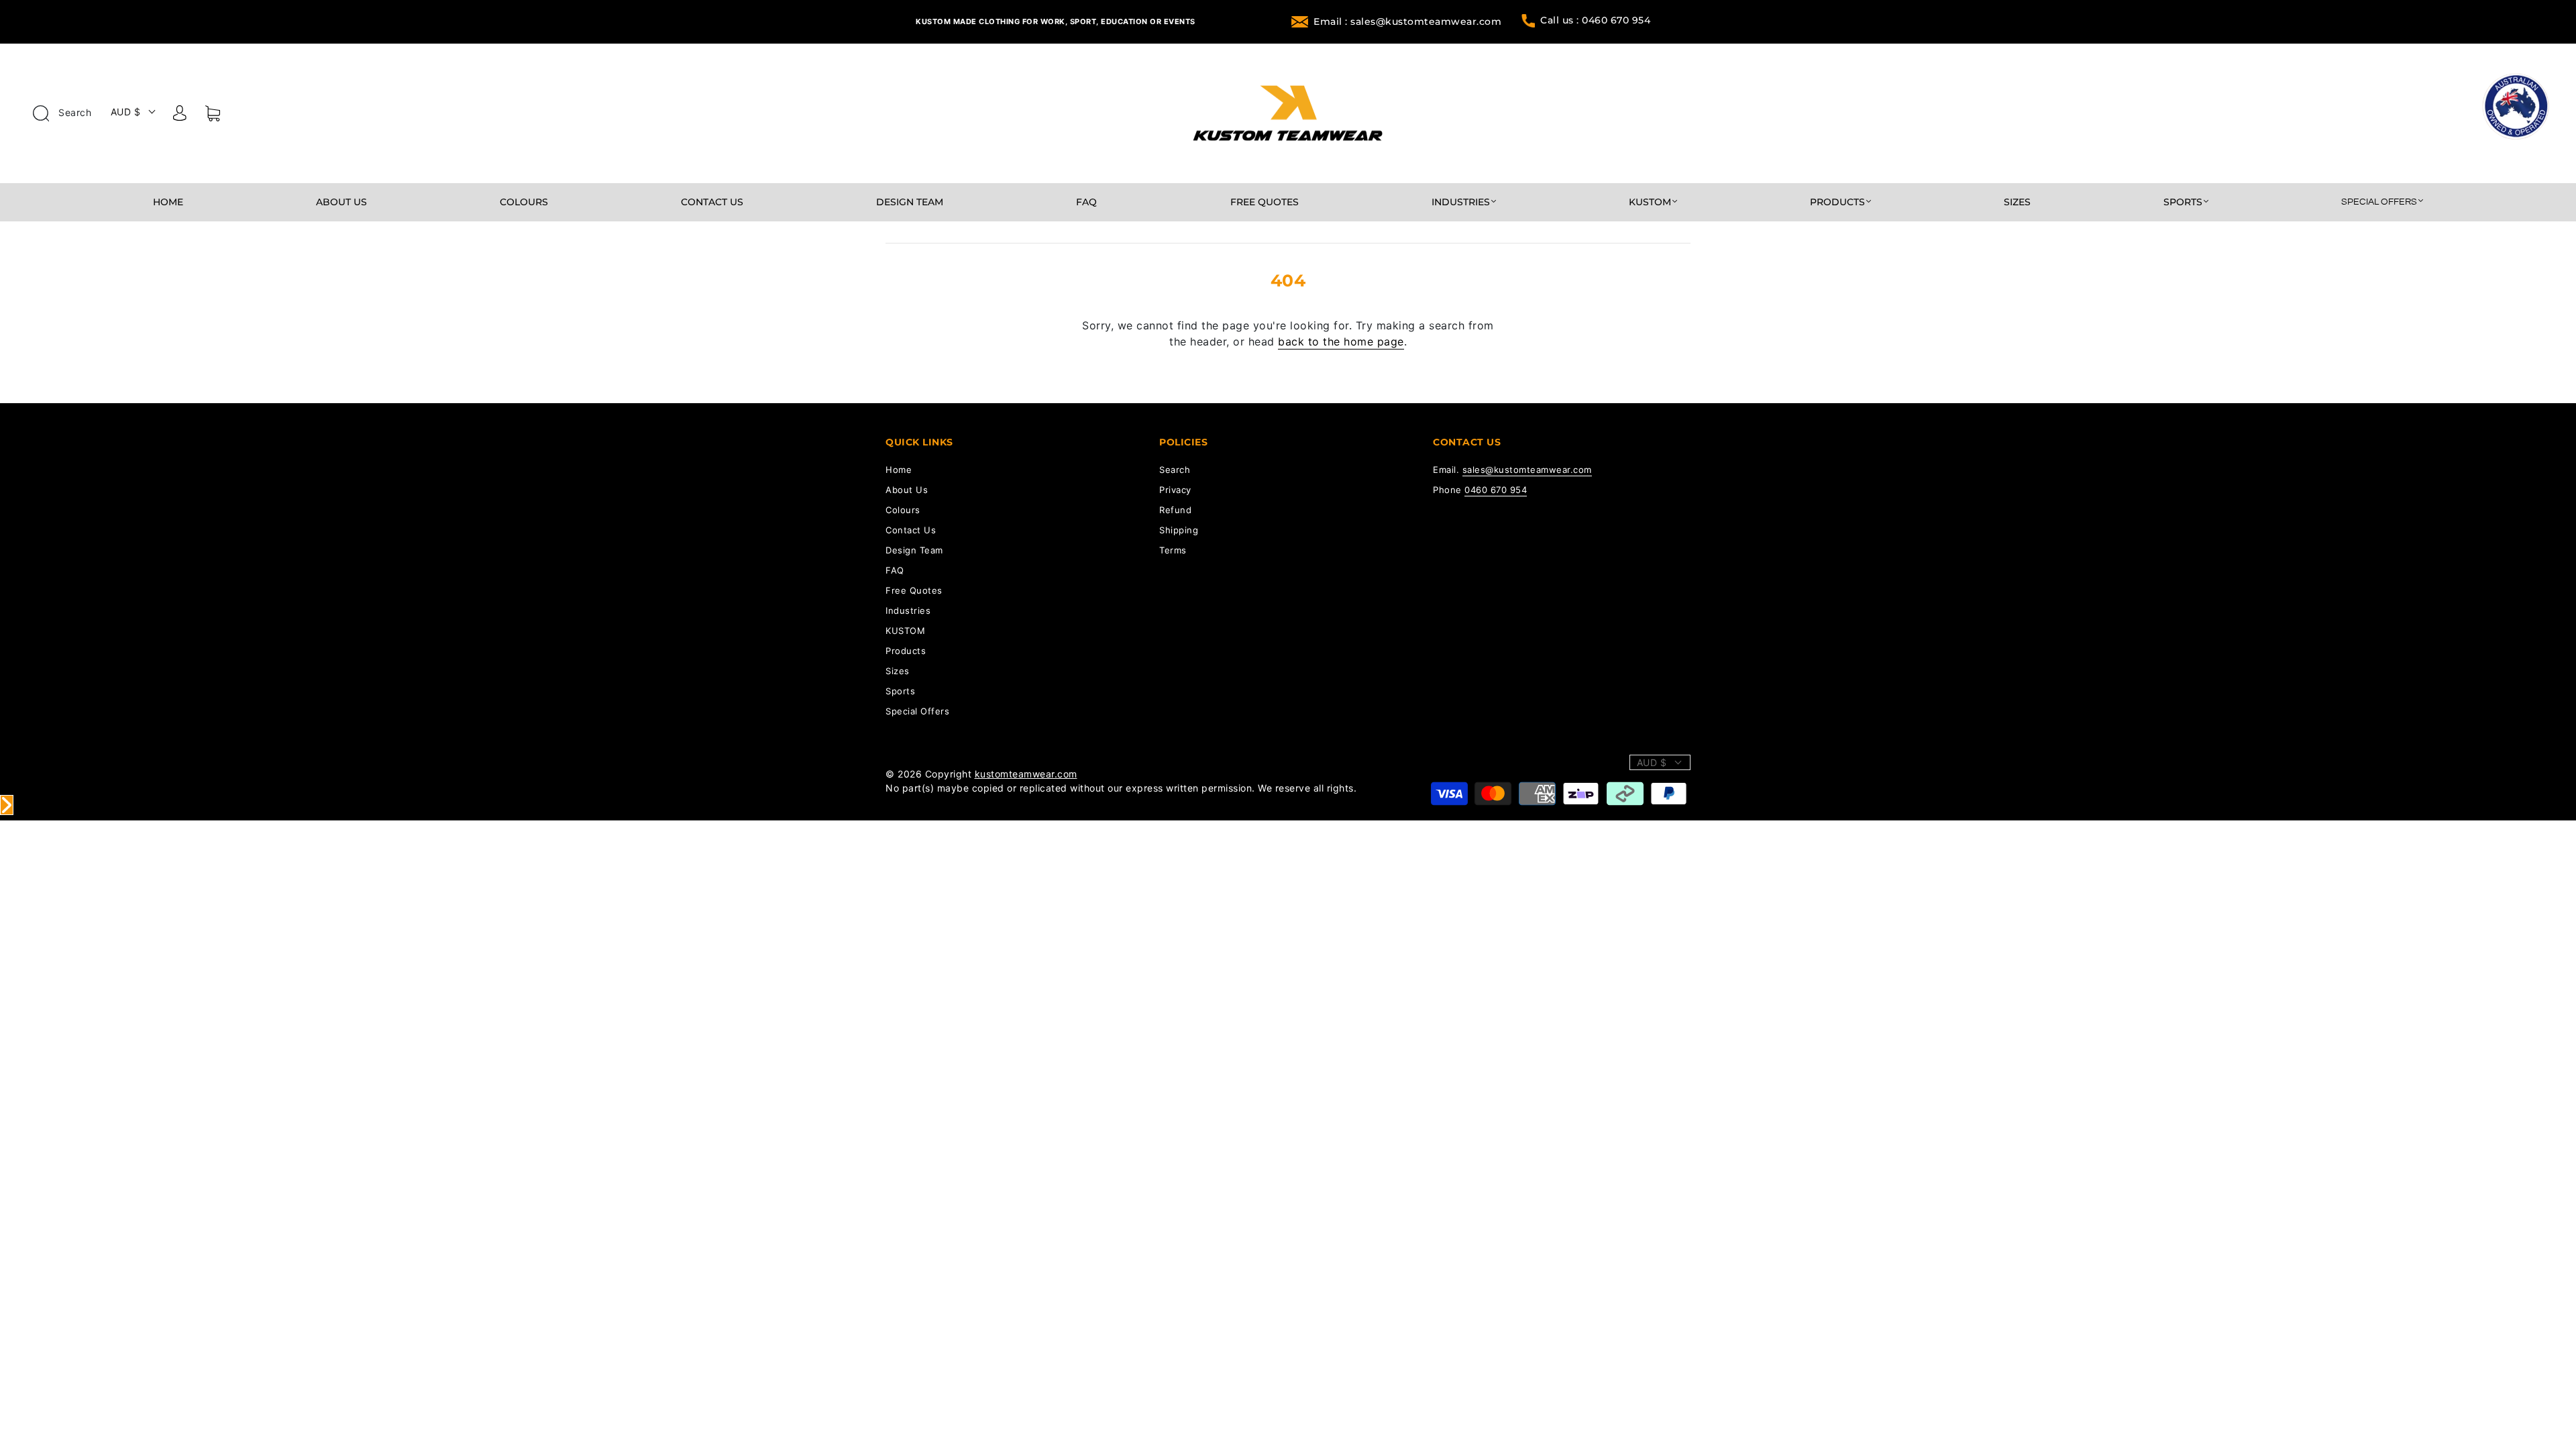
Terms (1173, 550)
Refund (1175, 510)
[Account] (180, 115)
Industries (1461, 202)
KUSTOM (1650, 202)
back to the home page (1341, 341)
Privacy (1175, 490)
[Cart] (213, 116)
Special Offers (2379, 202)
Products (1837, 202)
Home (168, 202)
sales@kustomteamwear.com (1527, 470)
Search (74, 112)
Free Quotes (1265, 202)
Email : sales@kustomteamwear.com (1407, 21)
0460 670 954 (1496, 490)
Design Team (910, 202)
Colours (524, 202)
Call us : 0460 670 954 (1595, 20)
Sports (2183, 202)
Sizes (2017, 202)
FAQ (1086, 202)
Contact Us (712, 202)
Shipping (1179, 530)
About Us (341, 202)
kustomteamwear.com (1026, 774)
